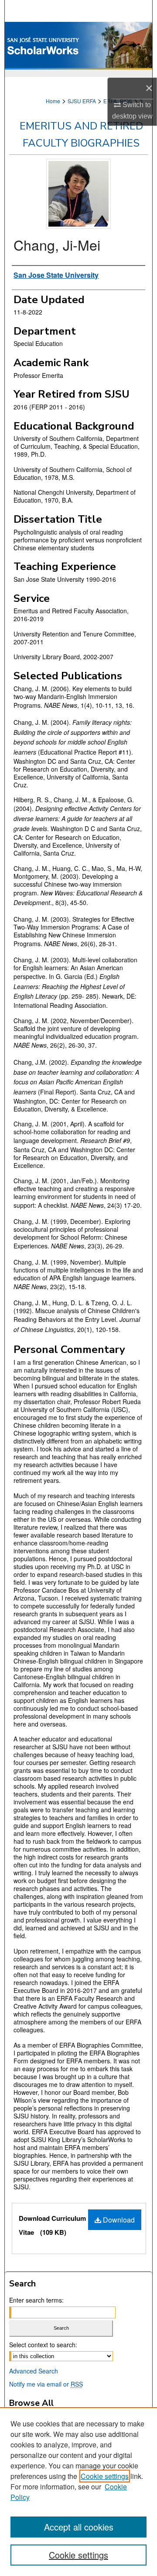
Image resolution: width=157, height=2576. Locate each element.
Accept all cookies (79, 2527)
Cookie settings (105, 2476)
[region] (78, 2492)
